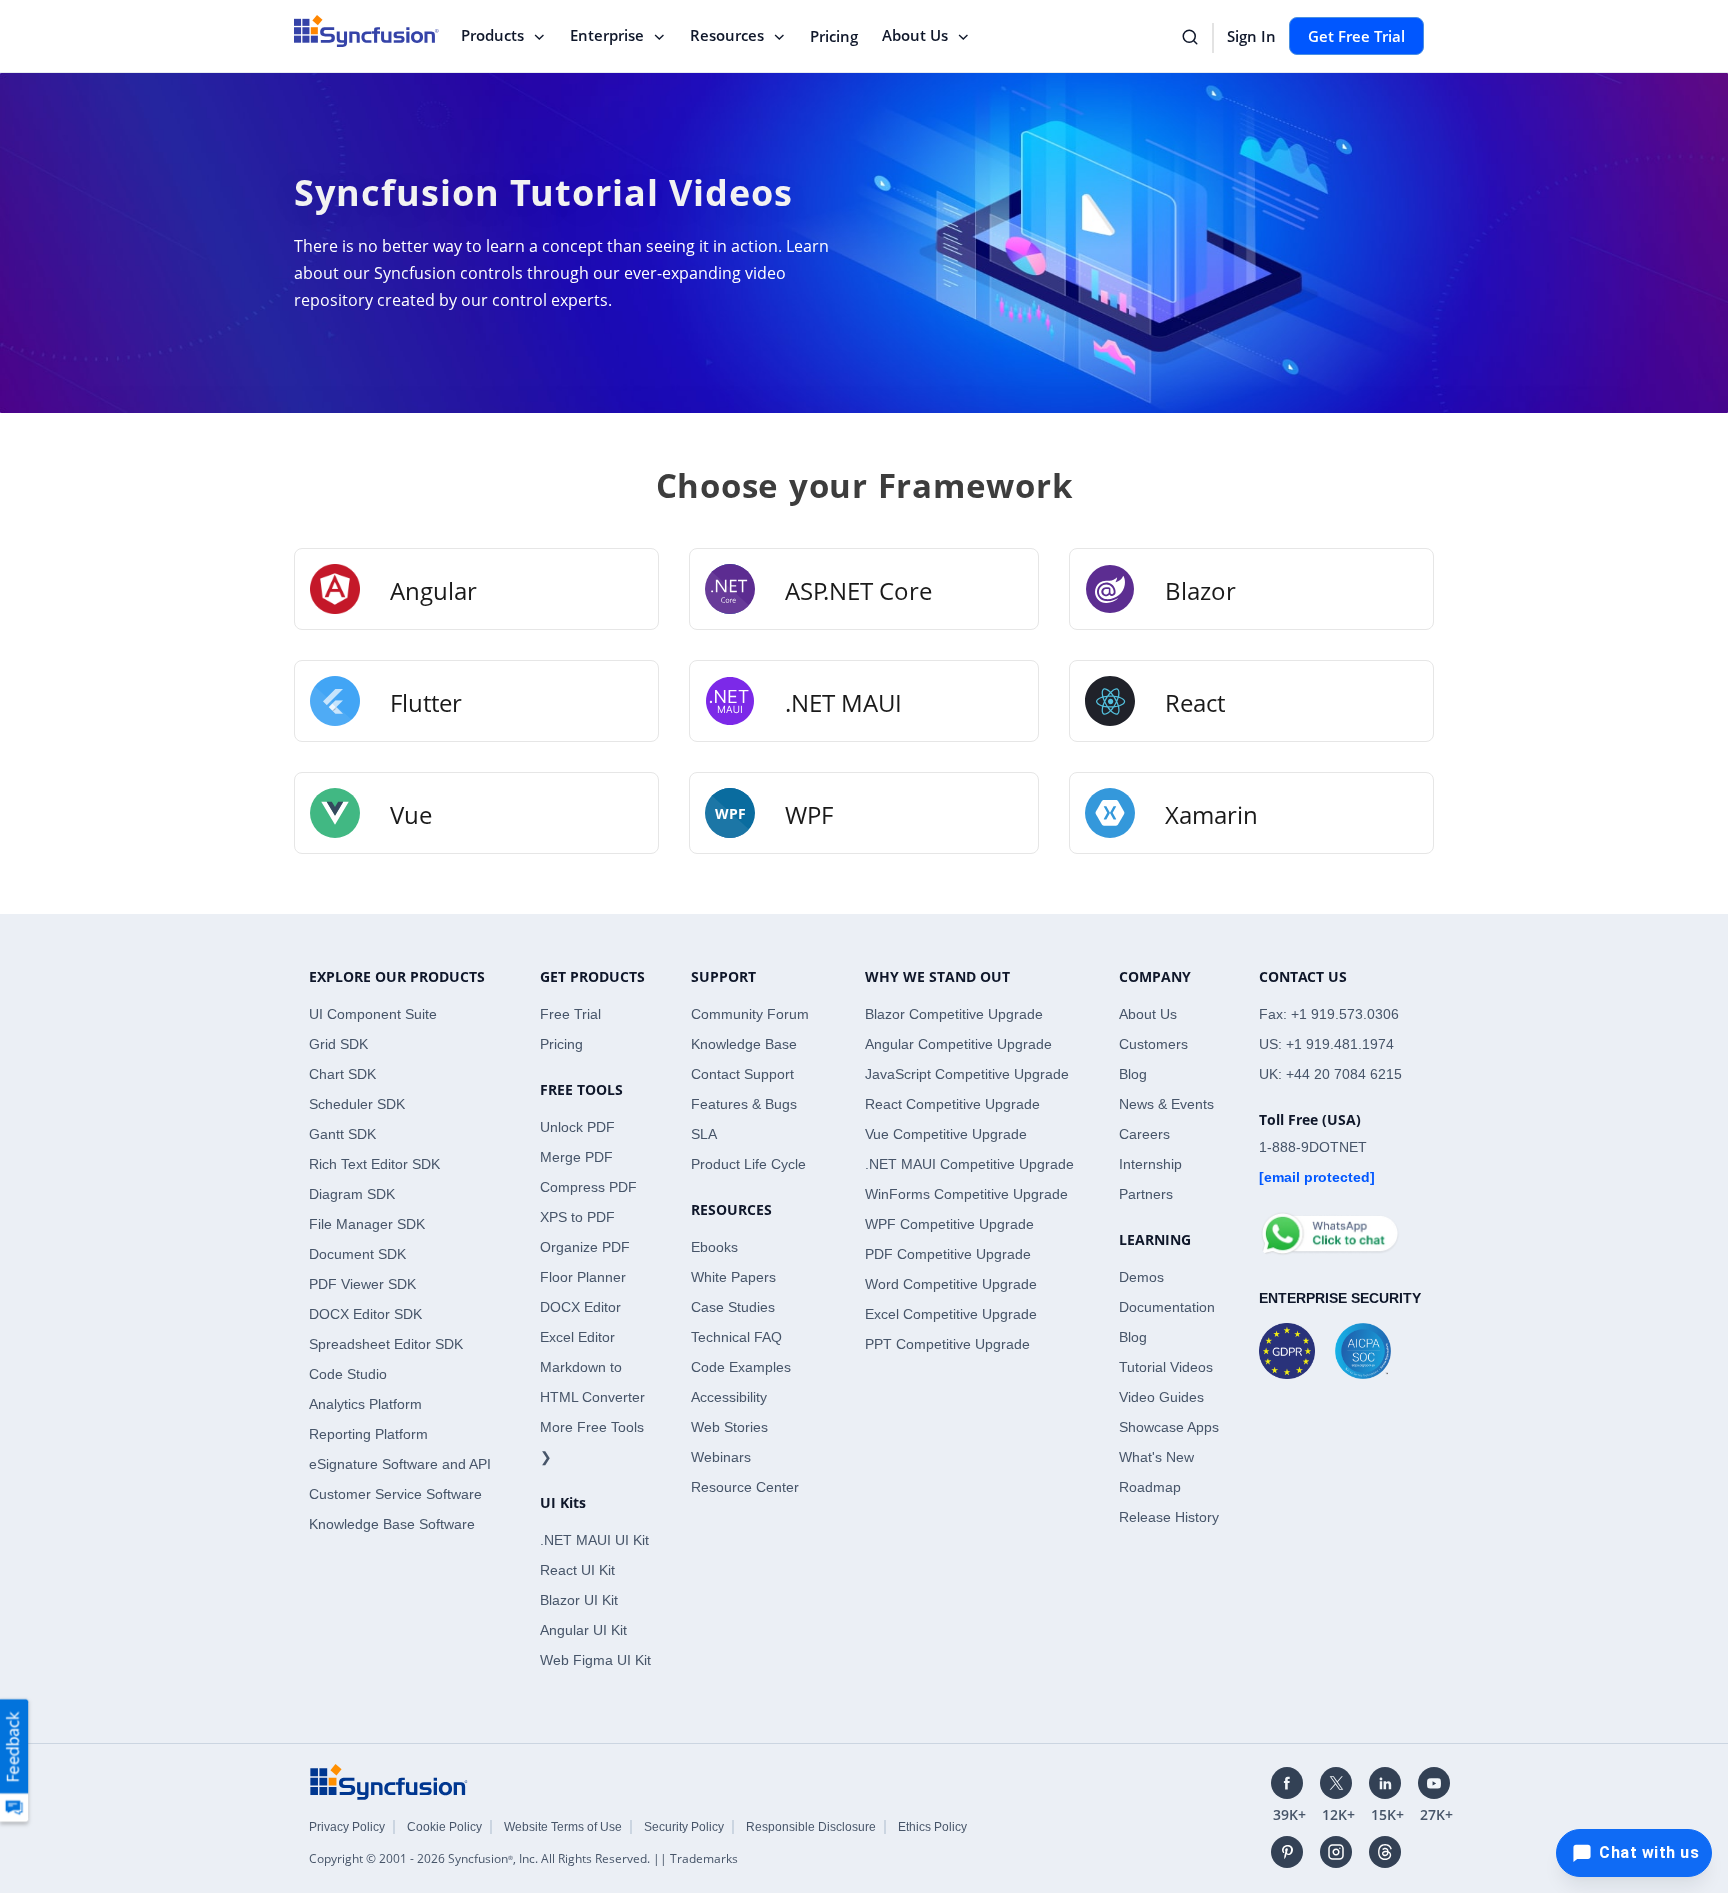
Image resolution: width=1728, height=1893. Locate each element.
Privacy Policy (347, 1827)
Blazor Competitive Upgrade (954, 1014)
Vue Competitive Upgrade (946, 1134)
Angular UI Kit (583, 1630)
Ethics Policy (932, 1827)
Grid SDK (338, 1044)
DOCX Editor (580, 1307)
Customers (1153, 1044)
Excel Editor (577, 1337)
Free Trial (570, 1014)
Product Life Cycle (748, 1164)
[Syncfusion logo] (389, 1781)
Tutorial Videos (1166, 1367)
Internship (1150, 1164)
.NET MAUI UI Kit (594, 1540)
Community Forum (750, 1014)
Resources (727, 35)
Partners (1146, 1194)
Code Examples (741, 1367)
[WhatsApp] (1329, 1225)
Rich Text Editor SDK (374, 1164)
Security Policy (684, 1827)
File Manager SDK (367, 1224)
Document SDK (357, 1254)
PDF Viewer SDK (362, 1284)
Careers (1144, 1134)
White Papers (733, 1277)
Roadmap (1150, 1487)
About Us (915, 35)
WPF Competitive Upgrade (949, 1224)
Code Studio (348, 1374)
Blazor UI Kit (579, 1600)
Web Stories (729, 1427)
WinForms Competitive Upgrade (966, 1194)
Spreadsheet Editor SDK (386, 1344)
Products (492, 35)
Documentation (1167, 1307)
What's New (1156, 1457)
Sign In (1251, 36)
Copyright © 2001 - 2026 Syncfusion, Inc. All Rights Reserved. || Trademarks (523, 1858)
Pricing (834, 36)
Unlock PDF (577, 1127)
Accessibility (729, 1397)
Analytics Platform (365, 1404)
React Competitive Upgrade (952, 1104)
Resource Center (745, 1487)
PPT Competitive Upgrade (947, 1344)
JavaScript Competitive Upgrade (967, 1074)
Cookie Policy (444, 1827)
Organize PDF (585, 1247)
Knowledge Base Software (392, 1524)
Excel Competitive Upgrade (951, 1314)
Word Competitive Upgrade (951, 1284)
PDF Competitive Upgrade (948, 1254)
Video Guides (1161, 1397)
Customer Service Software (395, 1494)
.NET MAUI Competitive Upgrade (969, 1164)
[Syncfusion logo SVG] (366, 31)
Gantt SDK (342, 1134)
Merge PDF (576, 1157)
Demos (1141, 1277)
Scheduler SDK (357, 1104)
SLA (704, 1134)
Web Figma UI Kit (595, 1660)
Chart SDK (342, 1074)
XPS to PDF (577, 1217)
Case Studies (733, 1307)
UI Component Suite (373, 1014)
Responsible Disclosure (811, 1827)
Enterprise (607, 35)
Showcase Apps (1169, 1427)
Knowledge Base (744, 1044)
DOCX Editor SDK (365, 1314)
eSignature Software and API (400, 1464)
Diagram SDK (352, 1194)
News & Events (1166, 1104)
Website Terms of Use (563, 1827)
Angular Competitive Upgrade (958, 1044)
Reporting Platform (368, 1434)
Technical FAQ (736, 1337)
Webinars (721, 1457)
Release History (1169, 1517)
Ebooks (714, 1247)
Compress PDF (588, 1187)
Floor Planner (583, 1277)
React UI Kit (577, 1570)
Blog (1133, 1074)
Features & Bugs (744, 1104)
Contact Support (742, 1074)
